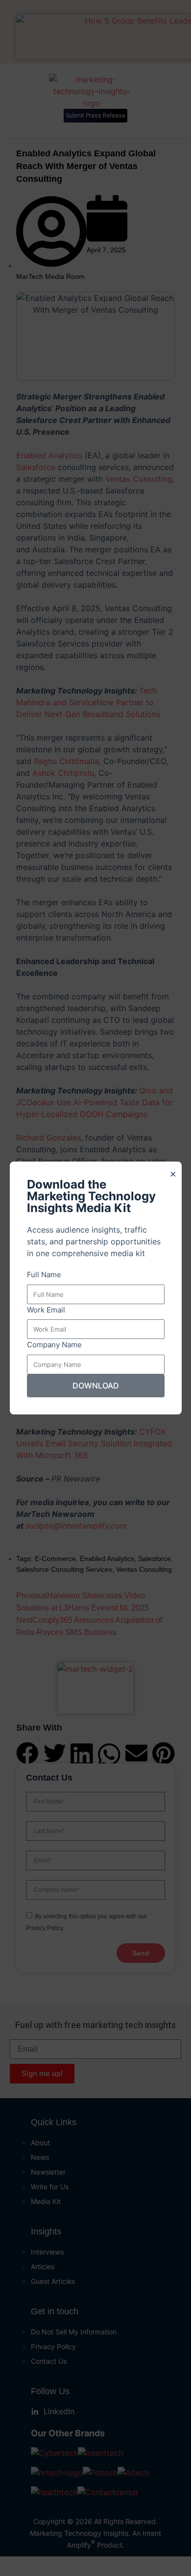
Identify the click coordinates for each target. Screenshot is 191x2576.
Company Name (54, 1345)
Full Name (44, 1275)
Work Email (46, 1310)
